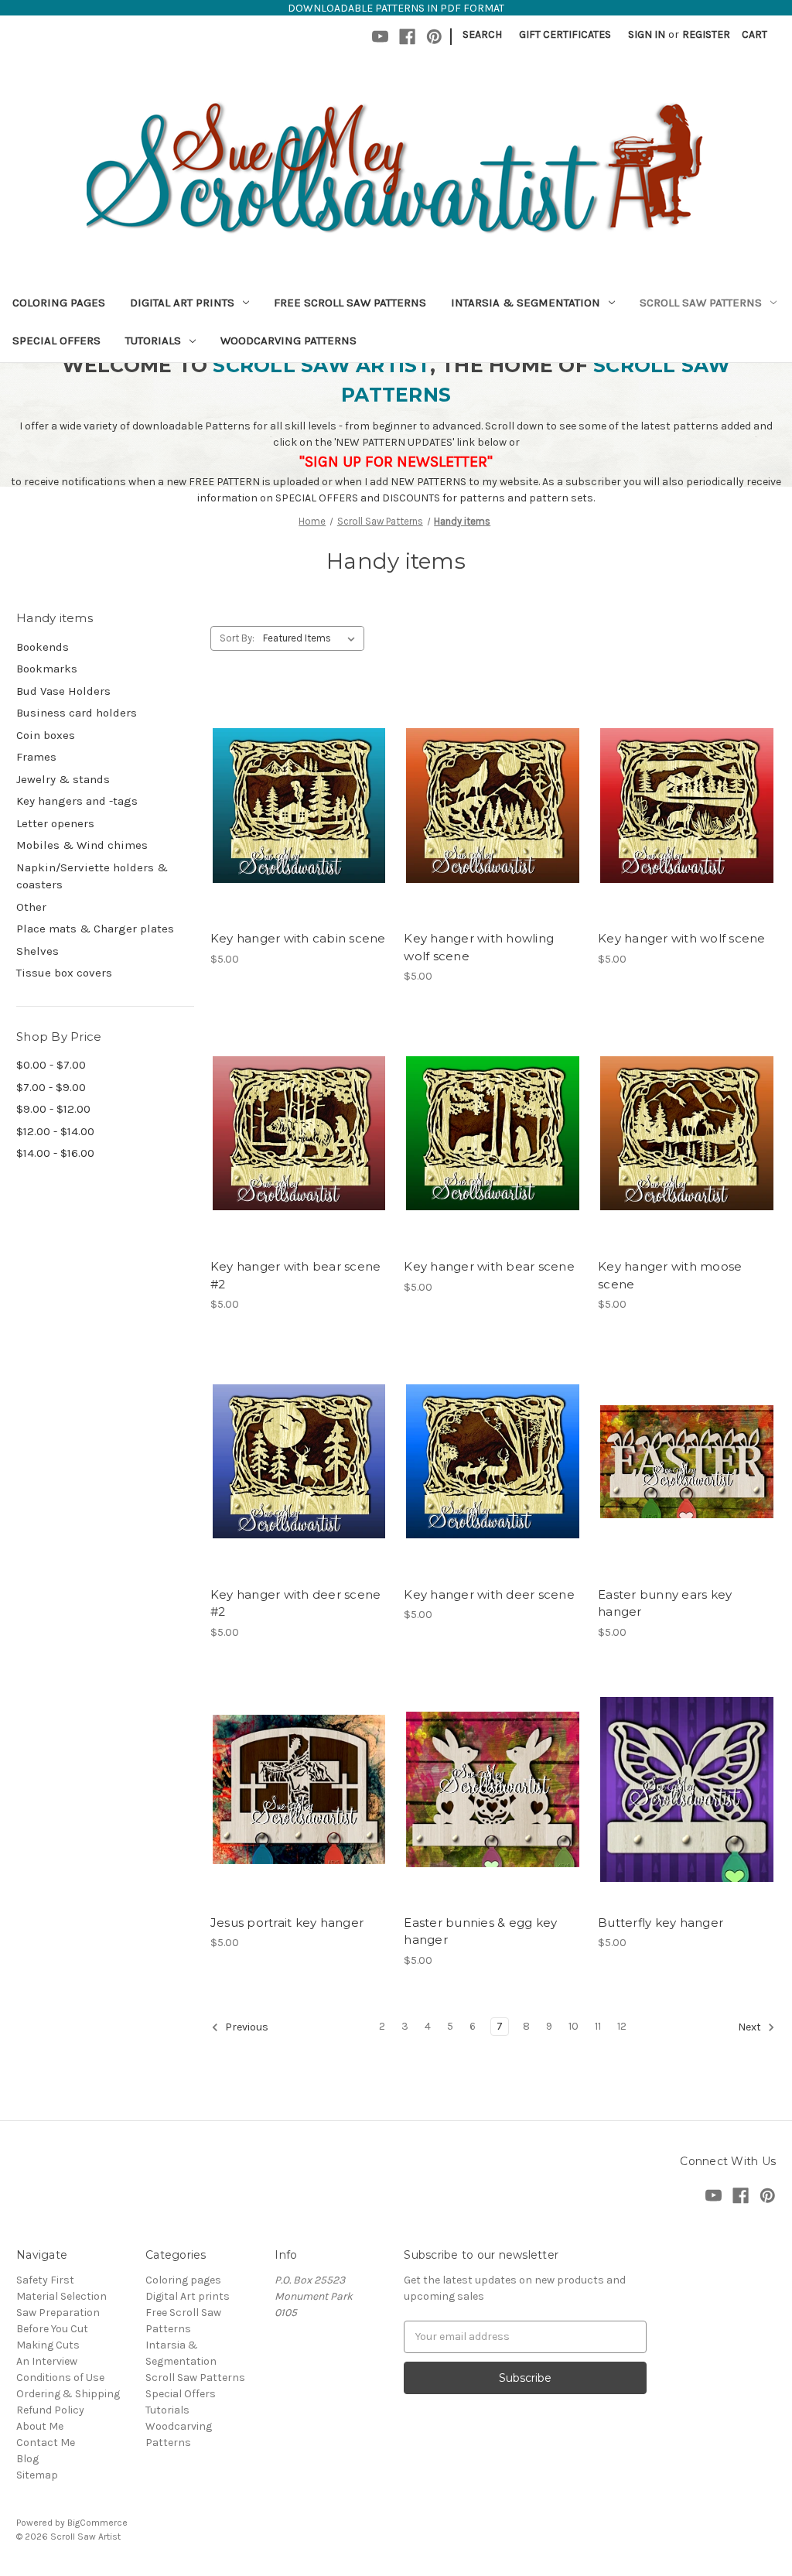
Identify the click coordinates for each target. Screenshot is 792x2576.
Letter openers (55, 823)
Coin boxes (46, 735)
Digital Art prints (182, 303)
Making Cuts (48, 2345)
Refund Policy (50, 2410)
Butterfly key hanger (661, 1923)
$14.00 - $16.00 (55, 1153)
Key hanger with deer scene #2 (296, 1603)
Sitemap (37, 2475)
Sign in (647, 34)
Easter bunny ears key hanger (665, 1603)
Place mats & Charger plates (95, 929)
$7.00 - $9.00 (51, 1087)
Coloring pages (59, 303)
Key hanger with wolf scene (682, 938)
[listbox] (312, 638)
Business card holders (77, 713)
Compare (294, 806)
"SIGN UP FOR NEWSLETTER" (396, 462)
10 (574, 2026)
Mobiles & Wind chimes (82, 845)
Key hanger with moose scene (670, 1275)
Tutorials (153, 340)
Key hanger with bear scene (489, 1266)
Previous (246, 2027)
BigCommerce (97, 2523)
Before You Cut (52, 2329)
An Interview (47, 2361)
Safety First (45, 2280)
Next (751, 2027)
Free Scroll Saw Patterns (350, 303)
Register (706, 34)
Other (31, 907)
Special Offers (56, 340)
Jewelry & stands (63, 779)
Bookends (43, 647)
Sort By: (237, 638)
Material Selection (61, 2296)
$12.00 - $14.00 (55, 1131)
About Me (40, 2426)
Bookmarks (47, 669)
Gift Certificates (565, 34)
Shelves (38, 951)
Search (482, 34)
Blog (27, 2459)
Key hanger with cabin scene (298, 938)
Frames (36, 757)
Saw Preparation (58, 2313)
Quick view (296, 778)
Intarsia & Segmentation (526, 303)
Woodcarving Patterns (288, 340)
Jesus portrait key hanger (287, 1923)
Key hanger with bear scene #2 (296, 1275)
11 (598, 2026)
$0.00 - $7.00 (51, 1065)
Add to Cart (299, 833)
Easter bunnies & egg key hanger (480, 1931)
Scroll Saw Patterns (701, 303)
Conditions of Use (60, 2378)
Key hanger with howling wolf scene (479, 947)
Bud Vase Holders (63, 691)
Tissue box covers (64, 973)
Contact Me (46, 2443)
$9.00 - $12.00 (53, 1109)
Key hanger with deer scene (489, 1594)
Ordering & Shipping (68, 2394)
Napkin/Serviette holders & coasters (92, 876)
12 (622, 2026)
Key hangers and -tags (77, 801)
